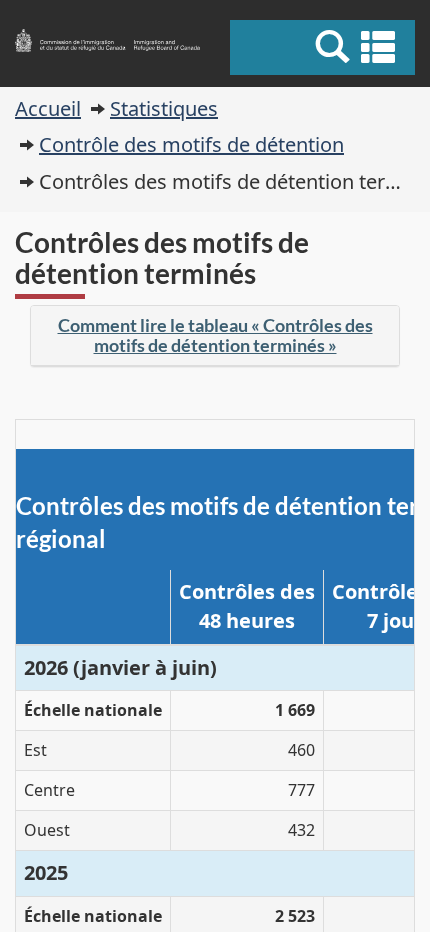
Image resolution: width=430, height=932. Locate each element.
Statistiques (164, 108)
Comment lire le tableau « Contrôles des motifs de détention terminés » (215, 335)
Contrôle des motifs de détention (191, 144)
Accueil (48, 108)
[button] (325, 47)
